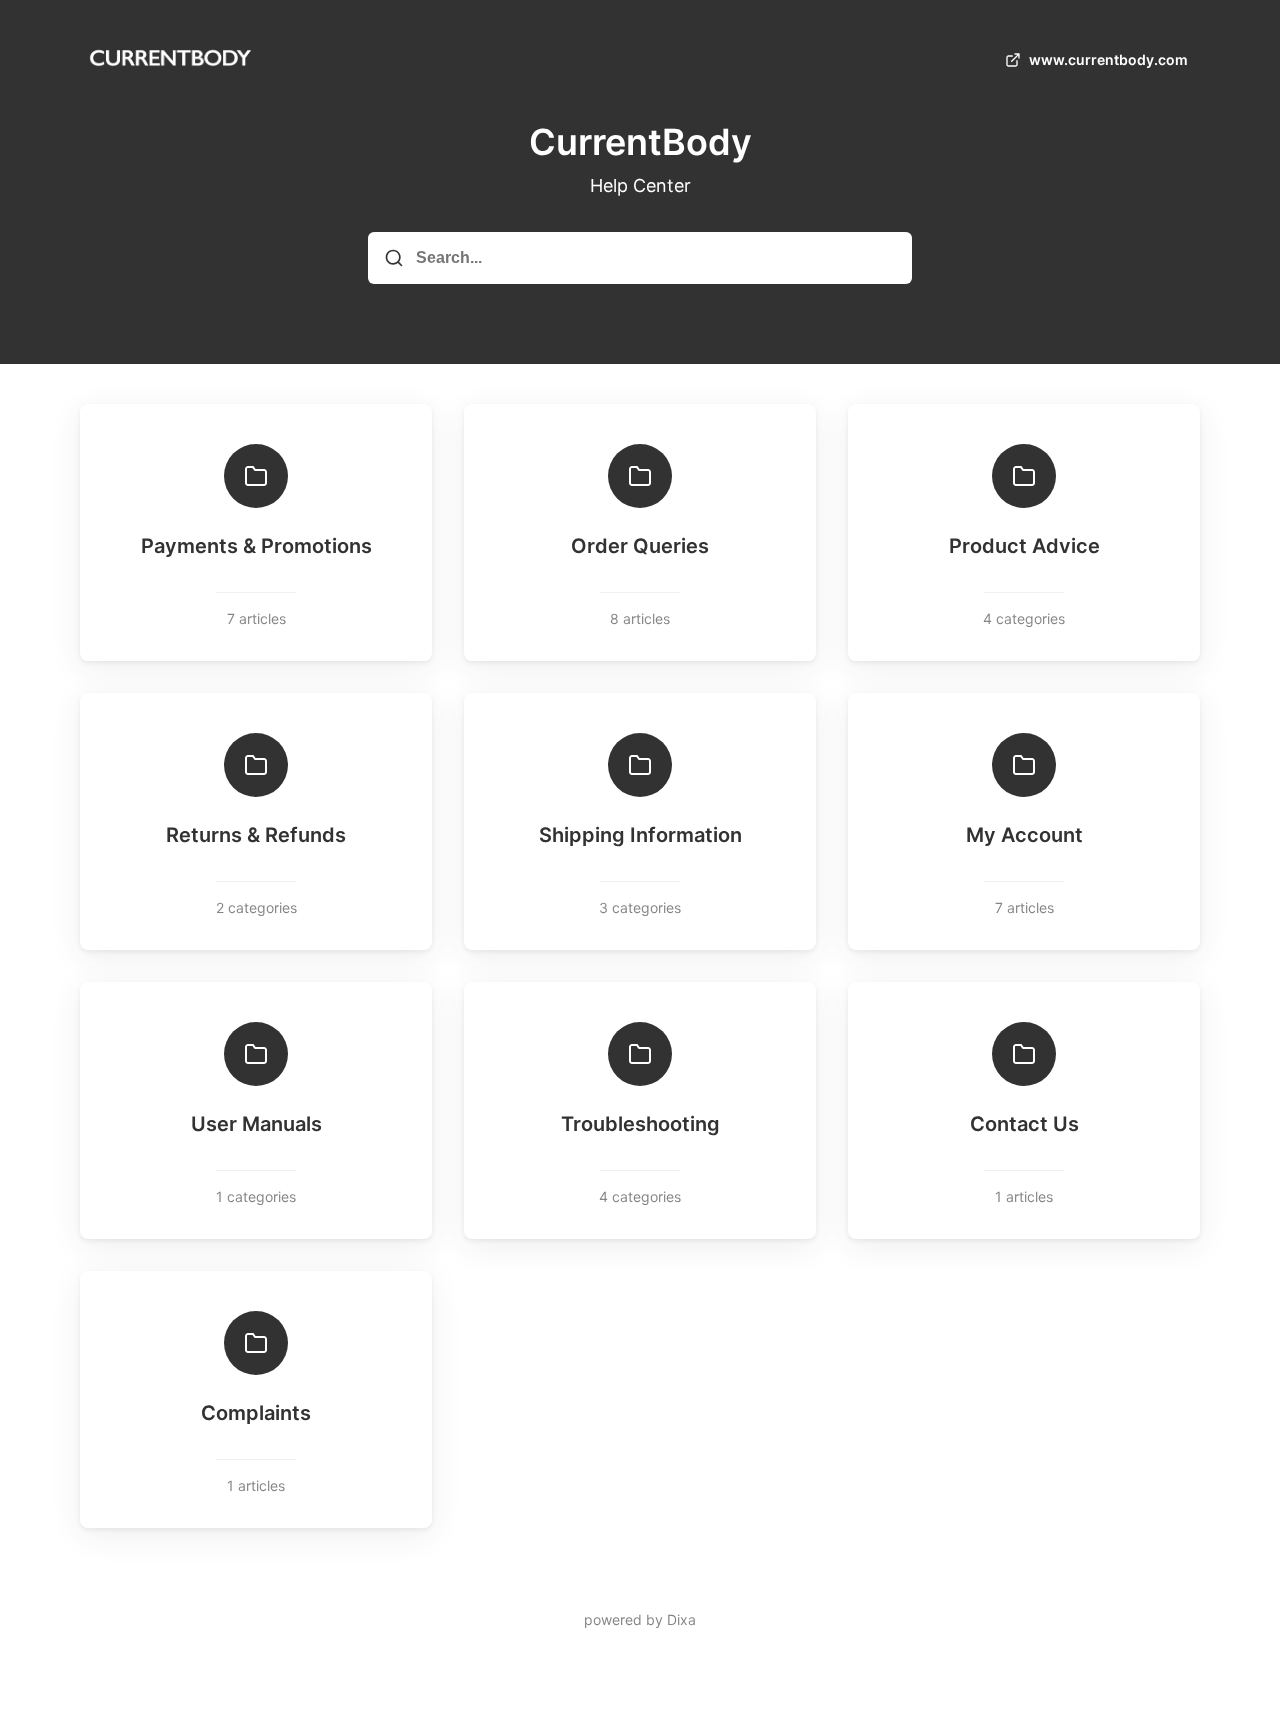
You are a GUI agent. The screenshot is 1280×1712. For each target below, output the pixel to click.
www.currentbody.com (1108, 59)
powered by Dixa (640, 1619)
